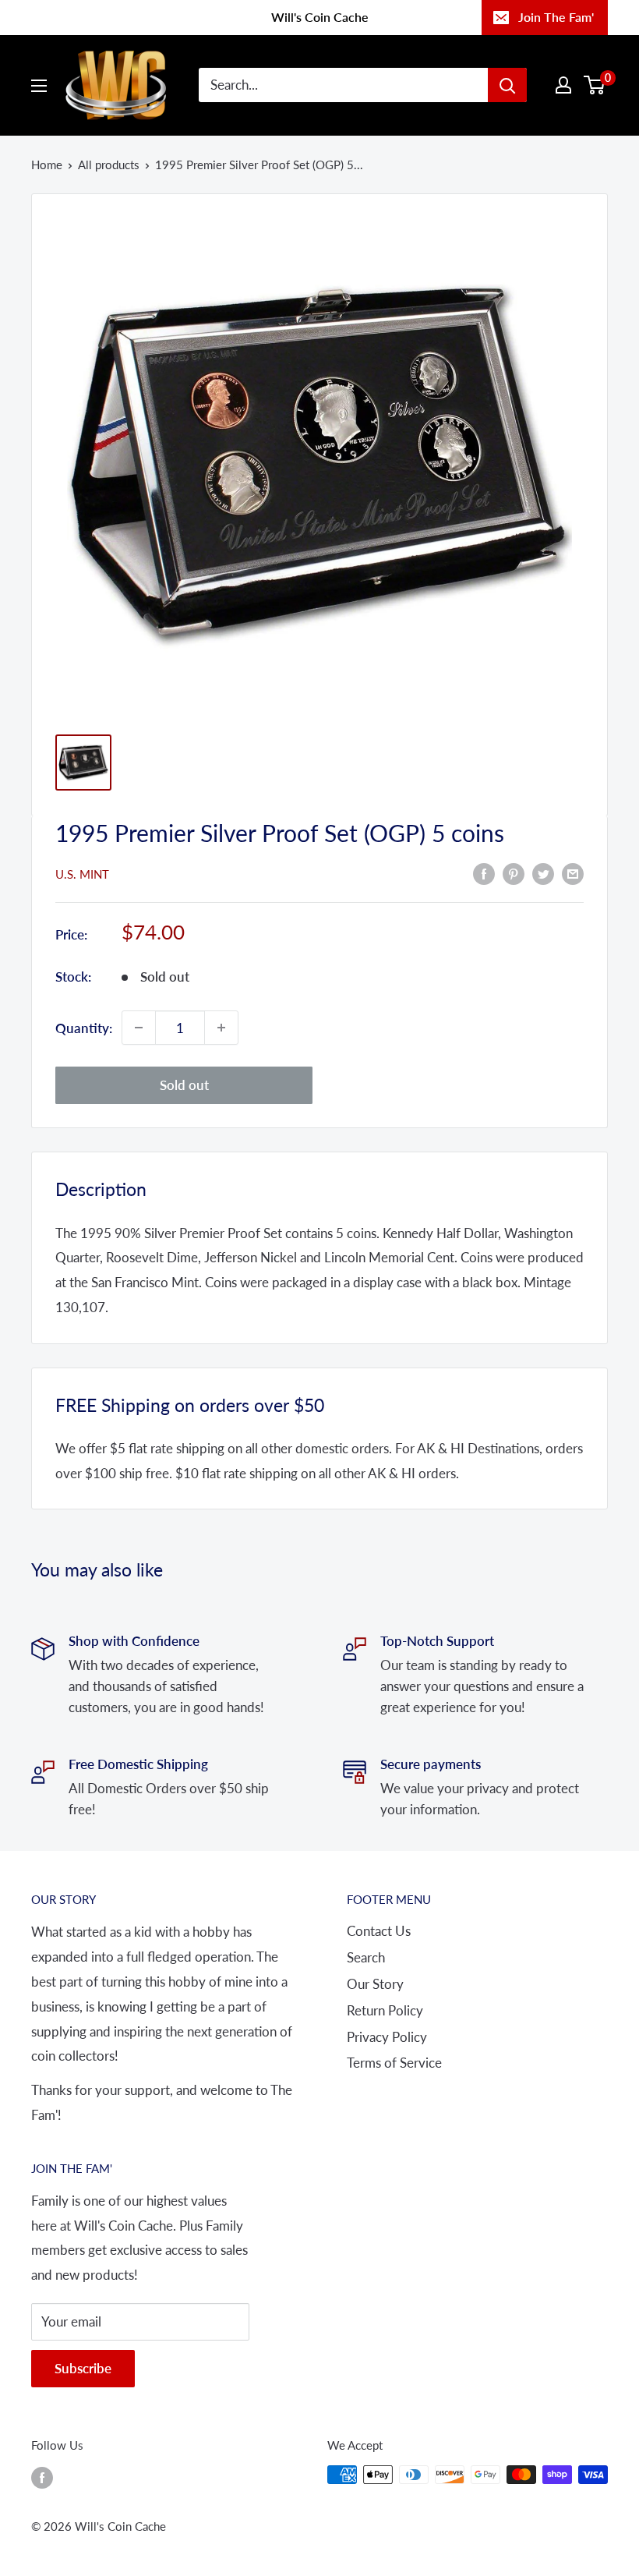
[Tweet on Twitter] (543, 872)
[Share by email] (573, 872)
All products (109, 165)
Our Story (375, 1984)
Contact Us (379, 1931)
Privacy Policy (387, 2037)
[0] (595, 85)
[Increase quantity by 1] (221, 1028)
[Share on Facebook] (484, 872)
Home (47, 165)
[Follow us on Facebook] (42, 2477)
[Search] (507, 85)
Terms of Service (394, 2063)
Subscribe (83, 2368)
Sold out (184, 1085)
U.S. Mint (82, 874)
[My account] (563, 85)
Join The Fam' (556, 17)
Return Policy (385, 2010)
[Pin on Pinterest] (514, 872)
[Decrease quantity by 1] (139, 1028)
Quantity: (84, 1028)
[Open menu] (39, 86)
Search (366, 1957)
